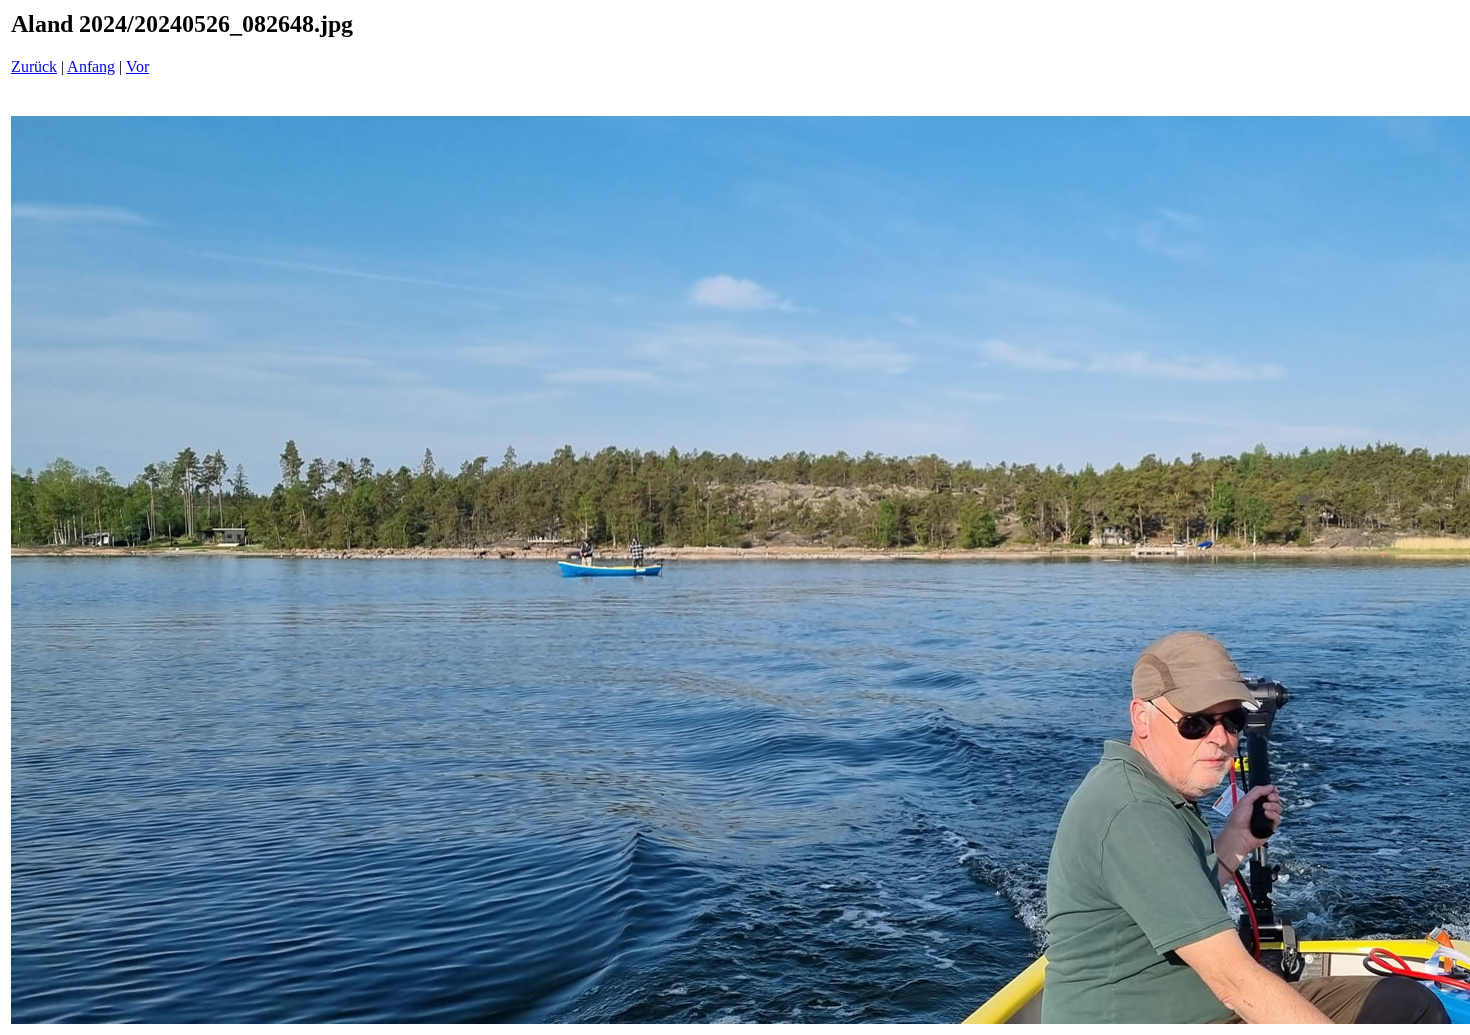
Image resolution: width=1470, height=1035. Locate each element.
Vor (137, 66)
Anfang (91, 66)
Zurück (34, 66)
